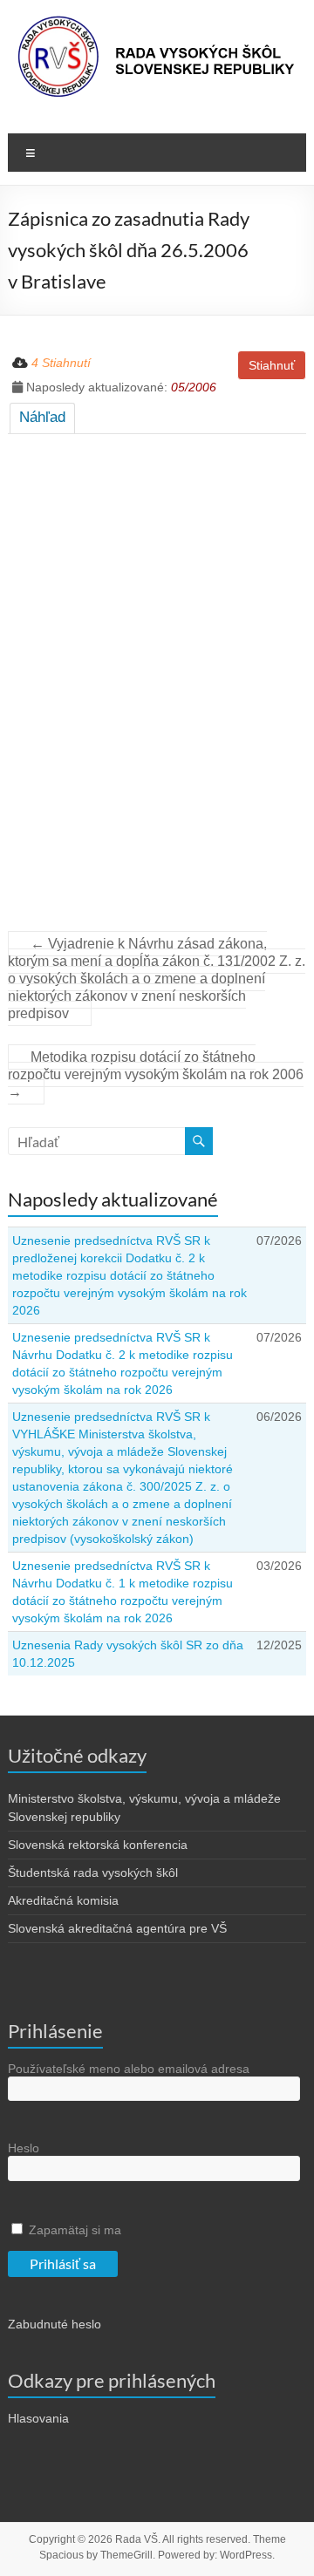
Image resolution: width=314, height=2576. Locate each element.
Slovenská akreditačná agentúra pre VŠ (117, 1928)
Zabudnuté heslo (55, 2324)
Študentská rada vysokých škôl (93, 1873)
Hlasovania (38, 2418)
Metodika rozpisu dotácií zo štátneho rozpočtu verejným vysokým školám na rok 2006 (156, 1074)
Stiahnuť (272, 365)
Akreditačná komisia (63, 1900)
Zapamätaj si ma (73, 2230)
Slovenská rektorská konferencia (98, 1845)
